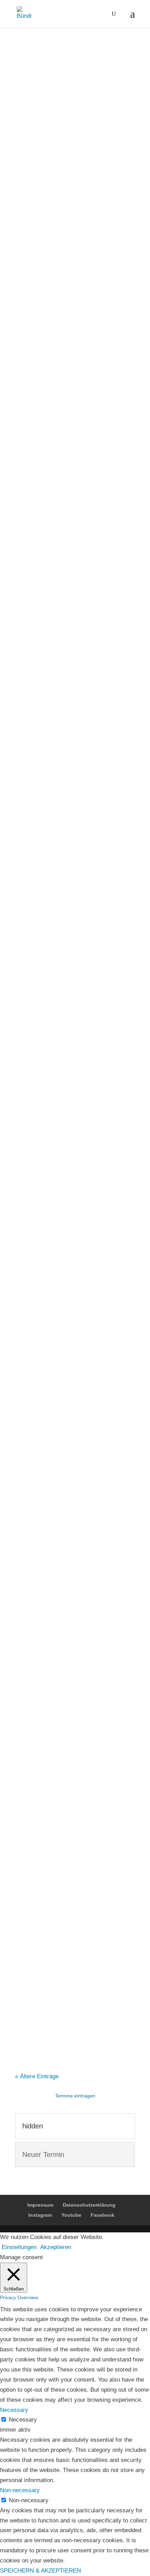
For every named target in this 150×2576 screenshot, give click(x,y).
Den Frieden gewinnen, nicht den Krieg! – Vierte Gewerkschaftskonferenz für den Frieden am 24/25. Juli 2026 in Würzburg (75, 1010)
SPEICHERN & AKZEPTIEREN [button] (40, 2571)
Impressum (40, 2205)
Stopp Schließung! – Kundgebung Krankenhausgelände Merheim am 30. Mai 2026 (69, 637)
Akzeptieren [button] (56, 2247)
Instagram (40, 2215)
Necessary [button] (14, 2410)
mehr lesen (36, 355)
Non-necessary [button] (20, 2490)
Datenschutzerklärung (89, 2205)
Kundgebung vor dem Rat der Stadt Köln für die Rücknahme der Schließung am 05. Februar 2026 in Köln (74, 1936)
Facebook (103, 2215)
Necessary (23, 2420)
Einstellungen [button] (19, 2247)
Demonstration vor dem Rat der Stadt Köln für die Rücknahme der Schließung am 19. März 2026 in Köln (73, 1750)
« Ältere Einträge (37, 2076)
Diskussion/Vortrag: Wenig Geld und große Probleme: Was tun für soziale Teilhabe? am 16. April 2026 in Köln (75, 1197)
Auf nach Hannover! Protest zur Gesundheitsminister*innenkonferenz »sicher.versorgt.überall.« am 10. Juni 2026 (70, 824)
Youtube (71, 2215)
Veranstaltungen (81, 252)
